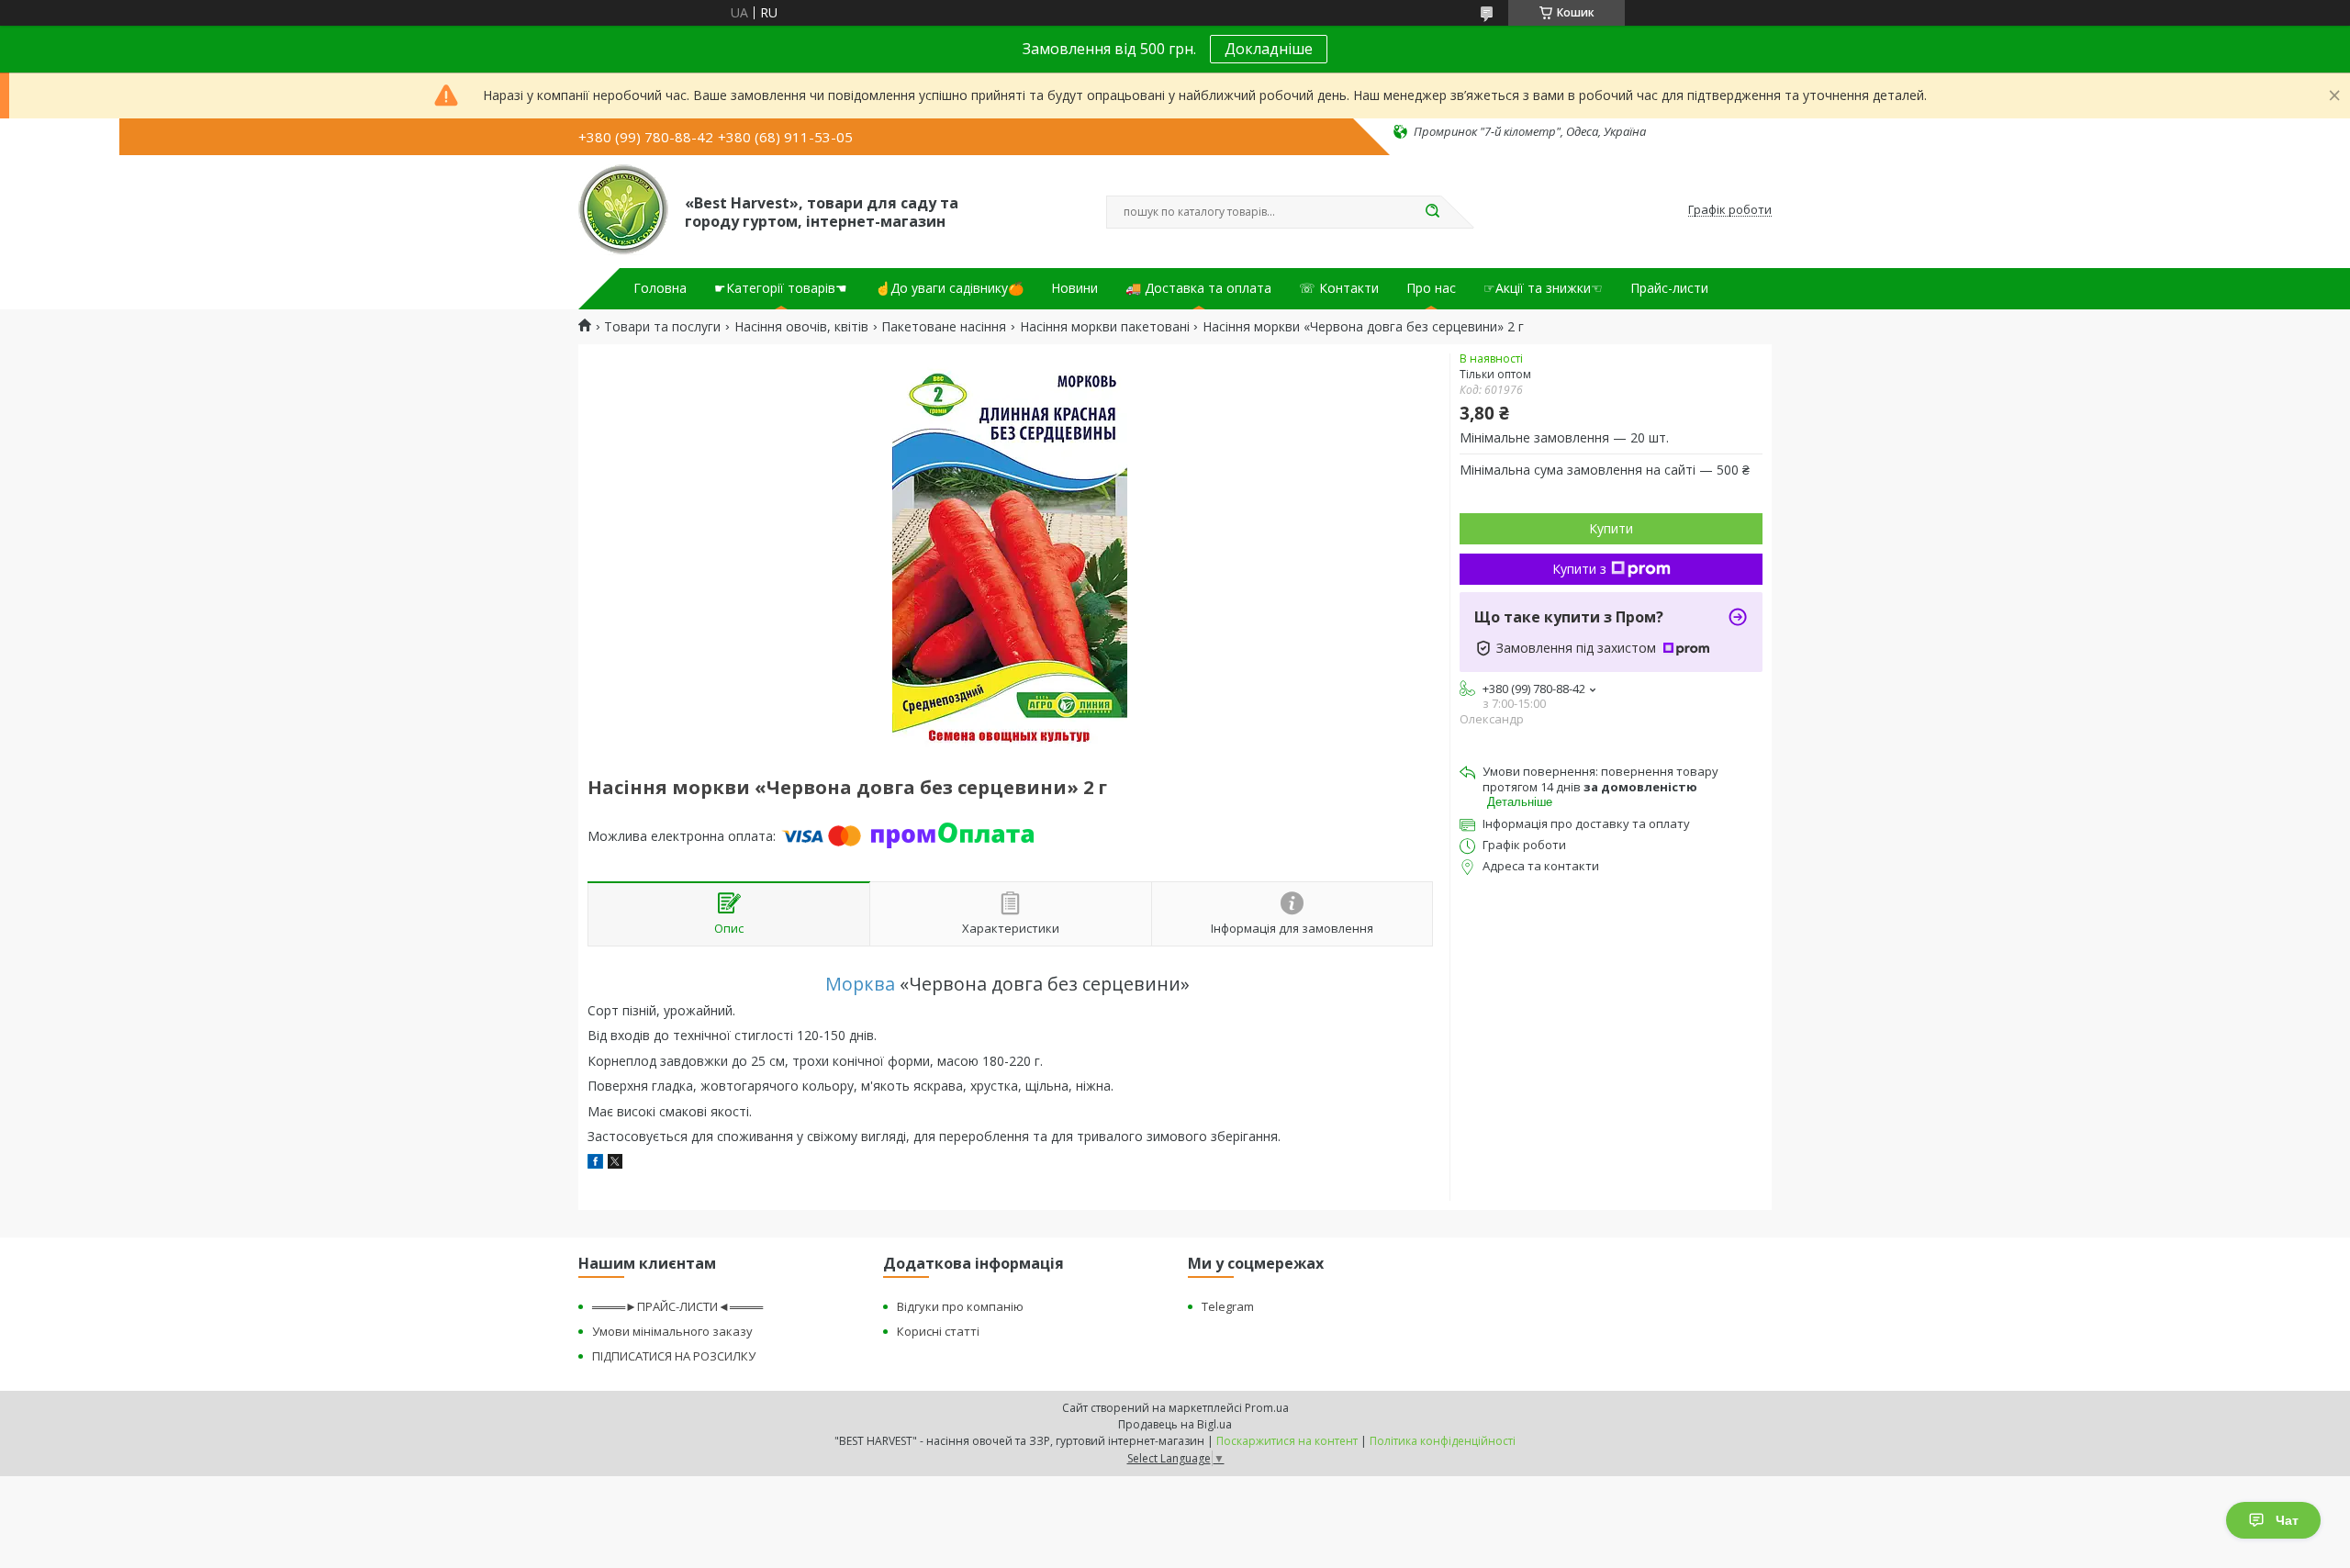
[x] (615, 1164)
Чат (2287, 1520)
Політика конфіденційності (1443, 1441)
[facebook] (595, 1164)
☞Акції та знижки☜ (1543, 288)
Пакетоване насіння (944, 327)
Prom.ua (1267, 1408)
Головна (660, 288)
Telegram (1228, 1306)
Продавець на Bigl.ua (1175, 1424)
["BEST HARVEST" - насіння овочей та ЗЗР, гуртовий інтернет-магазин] (623, 210)
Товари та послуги (662, 327)
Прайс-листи (1669, 288)
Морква (860, 984)
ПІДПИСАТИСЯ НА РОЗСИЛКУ (674, 1356)
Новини (1074, 288)
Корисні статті (938, 1331)
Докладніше (1269, 49)
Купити (1611, 528)
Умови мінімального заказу (672, 1331)
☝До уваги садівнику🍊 (949, 288)
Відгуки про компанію (960, 1306)
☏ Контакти (1339, 288)
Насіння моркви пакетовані (1105, 327)
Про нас (1431, 288)
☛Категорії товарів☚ (781, 288)
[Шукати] (1432, 212)
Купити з (1579, 569)
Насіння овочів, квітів (801, 327)
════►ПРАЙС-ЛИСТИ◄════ (677, 1306)
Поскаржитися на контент (1287, 1441)
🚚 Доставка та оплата (1198, 288)
